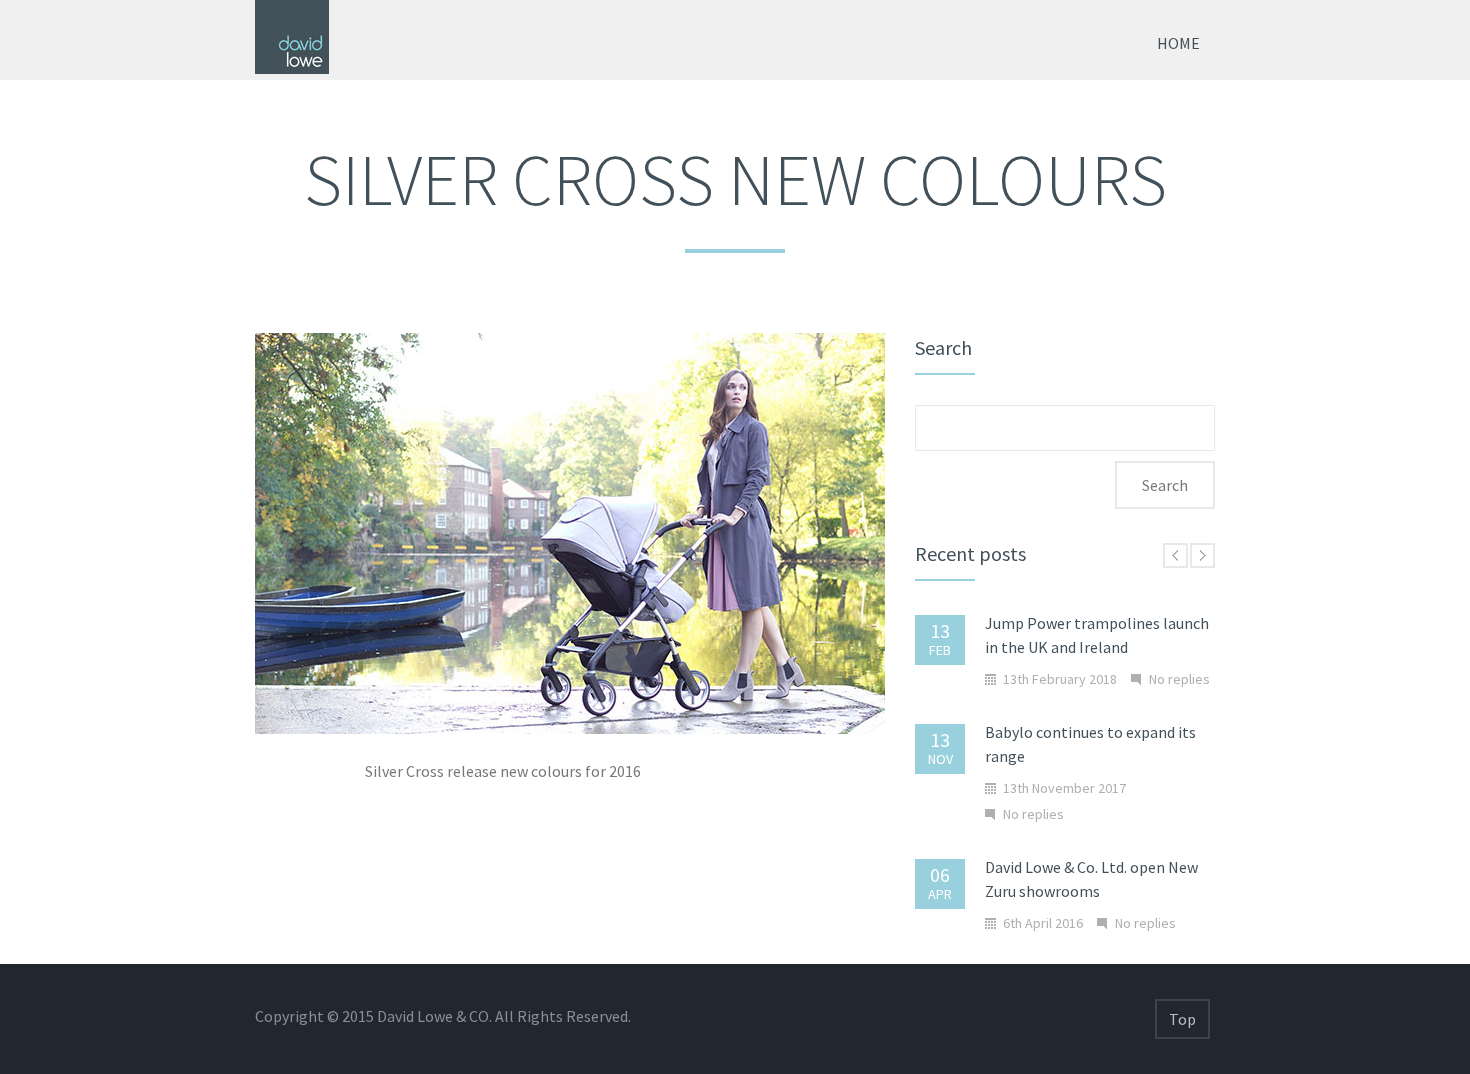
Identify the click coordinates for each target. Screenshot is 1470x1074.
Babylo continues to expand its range (1090, 744)
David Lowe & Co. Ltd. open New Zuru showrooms (1091, 879)
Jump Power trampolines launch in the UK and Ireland (1097, 635)
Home (1178, 43)
